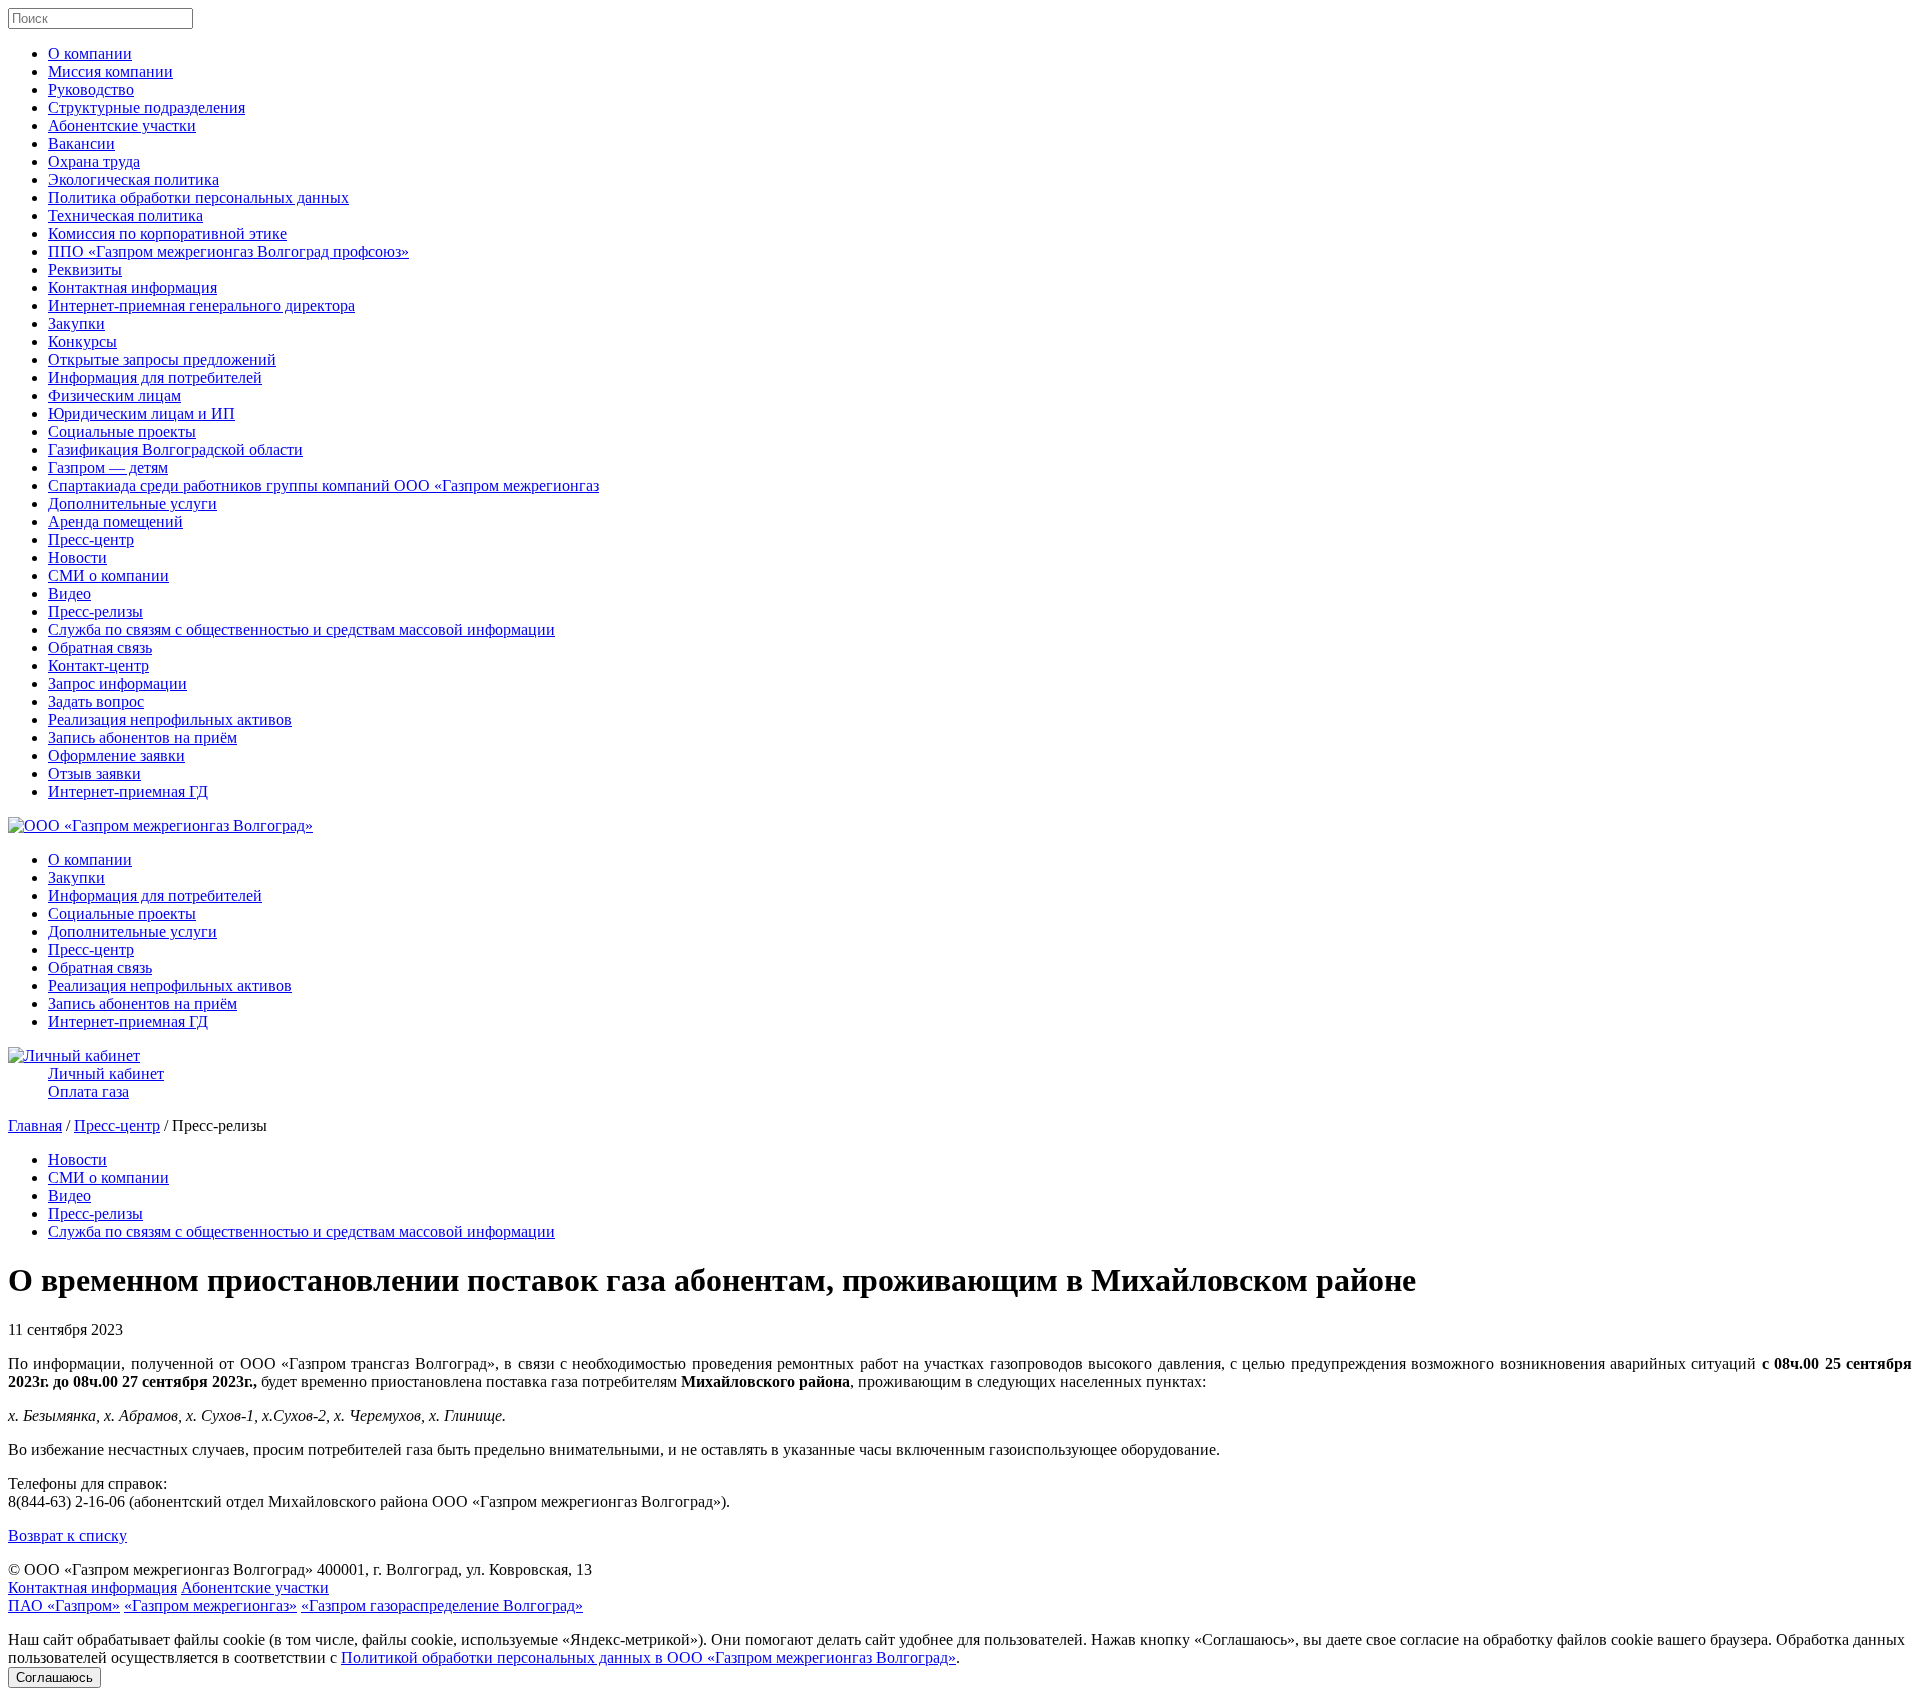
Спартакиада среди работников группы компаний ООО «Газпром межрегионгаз (323, 485)
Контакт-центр (98, 665)
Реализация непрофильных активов (170, 719)
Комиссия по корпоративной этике (167, 233)
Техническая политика (125, 215)
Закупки (76, 323)
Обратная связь (100, 647)
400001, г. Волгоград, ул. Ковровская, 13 (454, 1569)
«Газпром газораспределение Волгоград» (442, 1605)
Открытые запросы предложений (162, 359)
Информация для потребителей (155, 377)
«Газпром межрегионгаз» (210, 1605)
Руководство (91, 89)
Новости (77, 557)
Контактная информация (132, 287)
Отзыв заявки (94, 773)
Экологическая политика (133, 179)
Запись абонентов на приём (142, 737)
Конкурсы (82, 341)
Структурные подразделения (146, 107)
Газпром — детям (108, 467)
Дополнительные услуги (132, 503)
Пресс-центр (91, 539)
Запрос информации (117, 683)
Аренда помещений (115, 521)
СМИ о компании (108, 575)
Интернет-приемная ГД (128, 791)
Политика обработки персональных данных (198, 197)
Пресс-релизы (95, 611)
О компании (90, 53)
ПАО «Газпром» (64, 1605)
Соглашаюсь (54, 1677)
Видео (69, 593)
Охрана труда (94, 161)
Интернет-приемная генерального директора (201, 305)
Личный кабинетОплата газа (106, 1082)
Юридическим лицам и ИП (141, 413)
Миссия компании (110, 71)
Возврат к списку (67, 1535)
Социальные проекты (122, 431)
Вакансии (81, 143)
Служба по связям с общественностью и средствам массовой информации (301, 629)
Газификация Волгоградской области (175, 449)
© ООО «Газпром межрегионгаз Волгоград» (160, 1569)
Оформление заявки (116, 755)
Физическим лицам (114, 395)
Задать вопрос (96, 701)
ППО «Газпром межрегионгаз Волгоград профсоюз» (228, 251)
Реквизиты (85, 269)
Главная (35, 1125)
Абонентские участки (122, 125)
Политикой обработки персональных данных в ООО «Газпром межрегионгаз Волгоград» (648, 1657)
